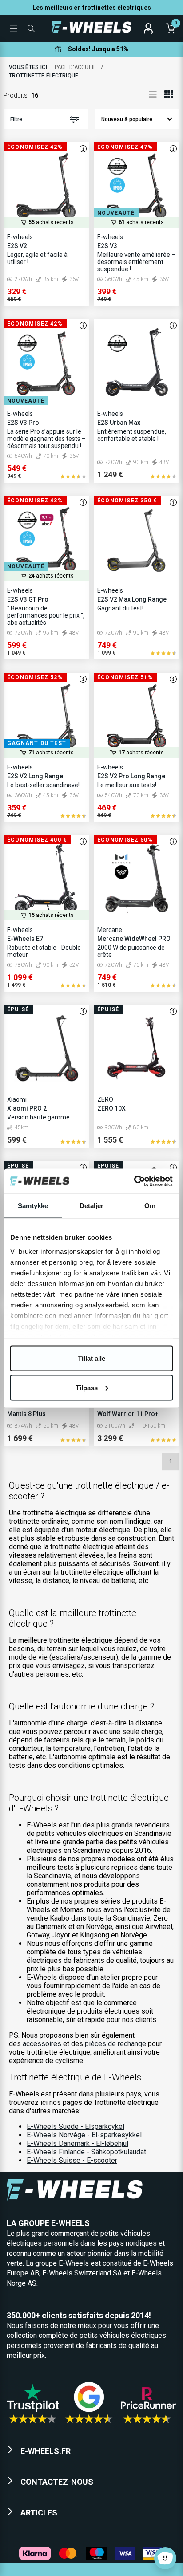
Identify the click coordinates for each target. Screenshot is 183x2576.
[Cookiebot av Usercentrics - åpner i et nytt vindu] (134, 1181)
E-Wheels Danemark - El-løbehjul (78, 2143)
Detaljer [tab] (92, 1206)
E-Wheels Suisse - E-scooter (72, 2160)
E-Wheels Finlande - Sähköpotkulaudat (86, 2152)
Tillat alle (91, 1358)
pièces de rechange (115, 2044)
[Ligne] (153, 94)
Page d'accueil (76, 67)
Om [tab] (150, 1206)
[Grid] (169, 94)
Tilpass (87, 1387)
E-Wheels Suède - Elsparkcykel (76, 2126)
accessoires (42, 2044)
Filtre (16, 119)
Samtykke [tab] (33, 1206)
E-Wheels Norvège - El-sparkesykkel (84, 2135)
